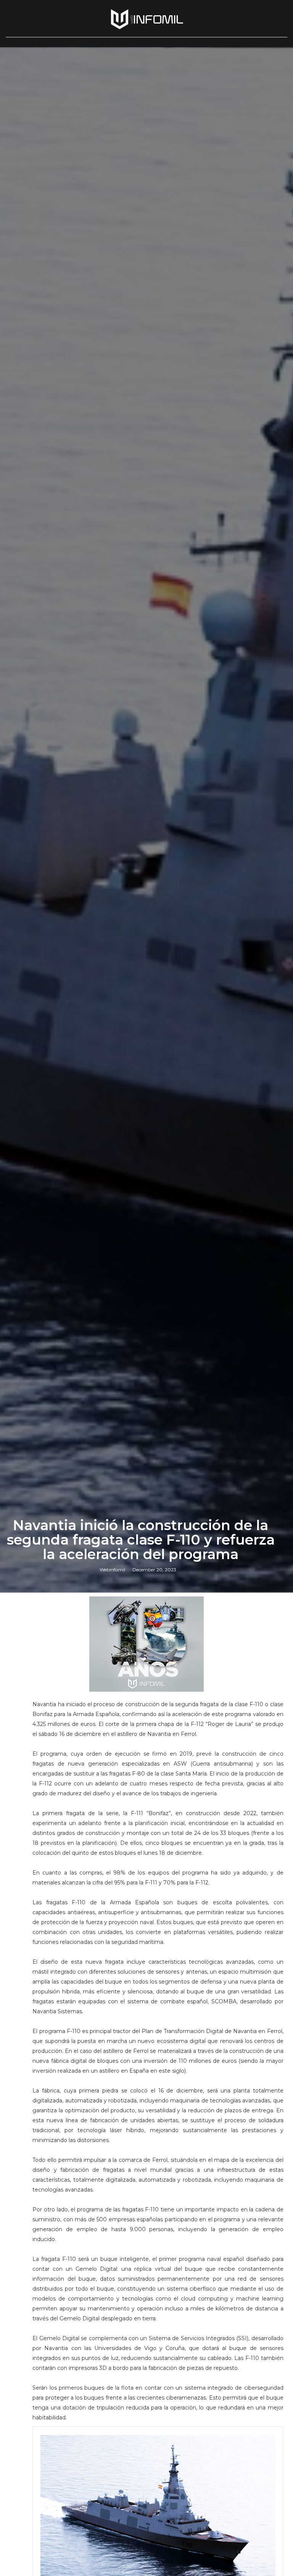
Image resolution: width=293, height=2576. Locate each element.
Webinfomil (112, 1570)
